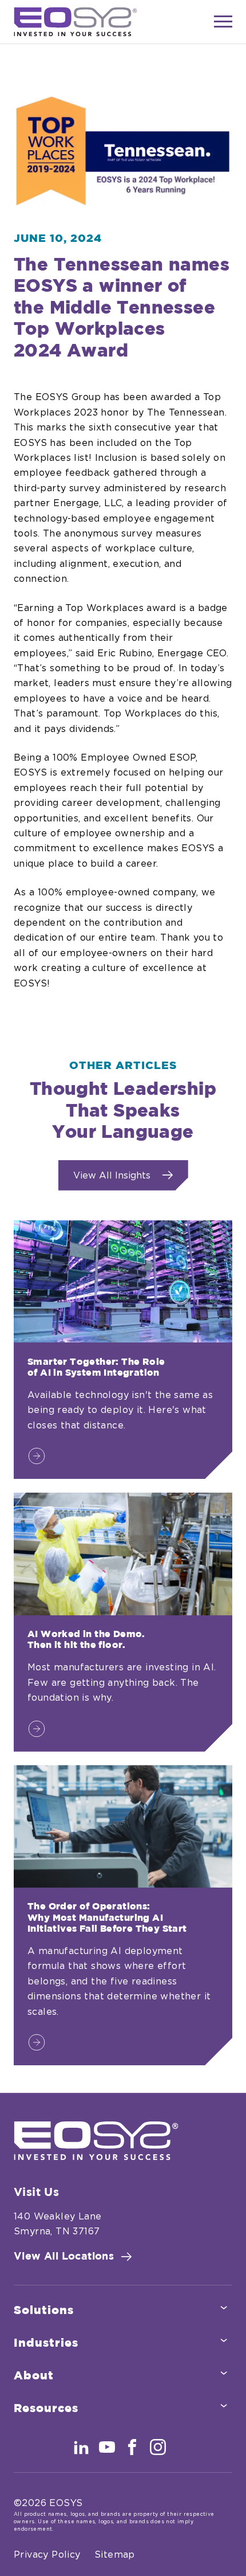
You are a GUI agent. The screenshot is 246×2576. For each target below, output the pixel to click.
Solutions (44, 2311)
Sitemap (115, 2555)
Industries (46, 2343)
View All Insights (112, 1176)
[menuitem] (123, 2311)
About (34, 2376)
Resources (46, 2409)
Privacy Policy (47, 2555)
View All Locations (64, 2257)
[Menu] (223, 22)
